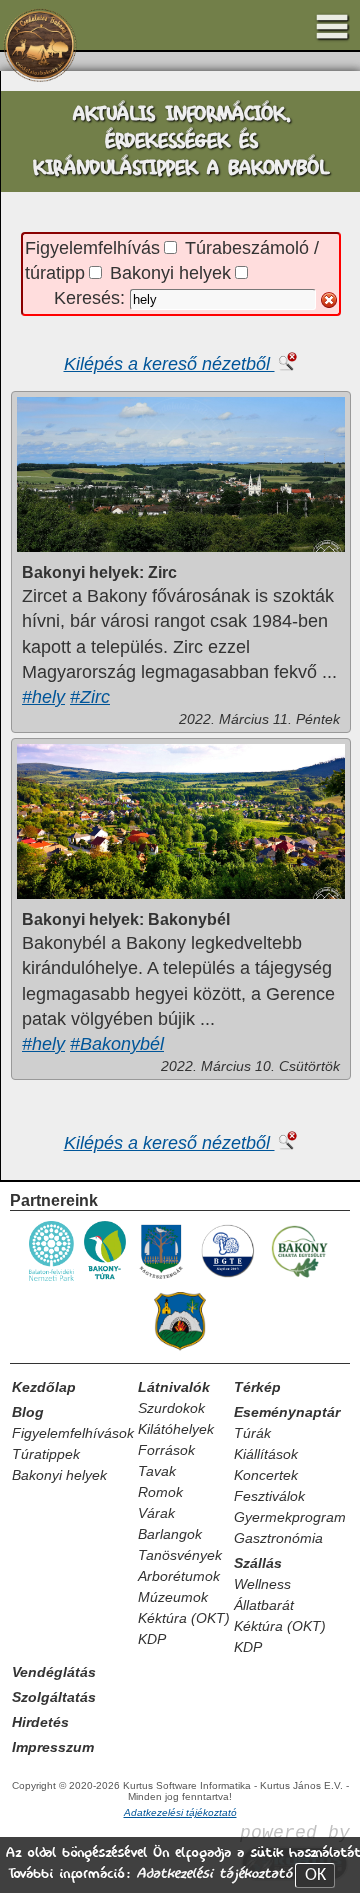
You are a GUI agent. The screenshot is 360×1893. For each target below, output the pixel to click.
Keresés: (92, 298)
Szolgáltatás (54, 1697)
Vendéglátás (54, 1672)
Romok (160, 1492)
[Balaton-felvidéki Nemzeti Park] (52, 1277)
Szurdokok (171, 1408)
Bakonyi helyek (170, 273)
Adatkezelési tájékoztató (214, 1873)
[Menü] (332, 27)
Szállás (258, 1563)
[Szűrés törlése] (329, 300)
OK (315, 1875)
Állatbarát (264, 1605)
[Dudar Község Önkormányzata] (180, 1348)
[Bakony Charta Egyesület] (299, 1277)
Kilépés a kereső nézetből (169, 364)
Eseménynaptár (287, 1412)
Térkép (257, 1387)
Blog (28, 1412)
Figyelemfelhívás (92, 248)
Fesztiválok (269, 1496)
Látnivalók (174, 1387)
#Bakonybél (117, 1044)
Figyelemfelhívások (73, 1433)
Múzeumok (173, 1597)
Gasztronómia (278, 1538)
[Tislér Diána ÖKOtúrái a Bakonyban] (105, 1277)
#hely (43, 697)
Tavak (157, 1471)
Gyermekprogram (290, 1517)
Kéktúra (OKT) (184, 1618)
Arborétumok (179, 1576)
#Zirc (90, 697)
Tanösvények (180, 1555)
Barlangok (170, 1534)
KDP (152, 1639)
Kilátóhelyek (176, 1429)
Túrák (252, 1433)
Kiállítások (266, 1454)
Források (166, 1450)
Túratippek (46, 1454)
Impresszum (53, 1747)
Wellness (262, 1584)
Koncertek (266, 1475)
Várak (156, 1513)
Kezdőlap (44, 1387)
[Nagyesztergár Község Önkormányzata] (161, 1277)
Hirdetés (40, 1722)
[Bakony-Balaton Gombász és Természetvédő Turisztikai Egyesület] (227, 1277)
